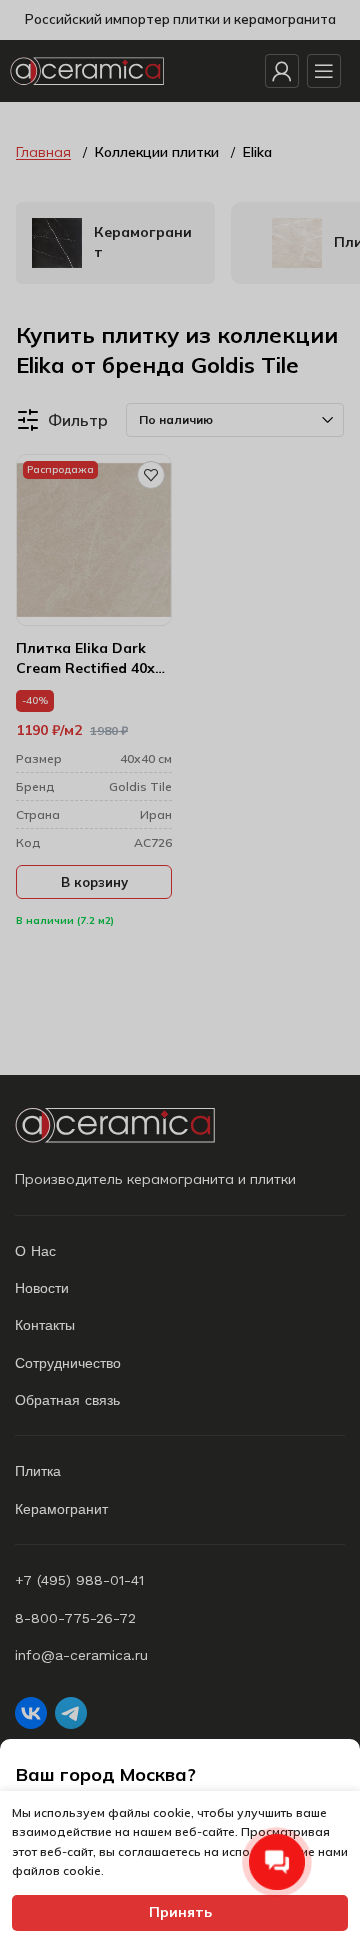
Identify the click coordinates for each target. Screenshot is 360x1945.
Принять (180, 1912)
